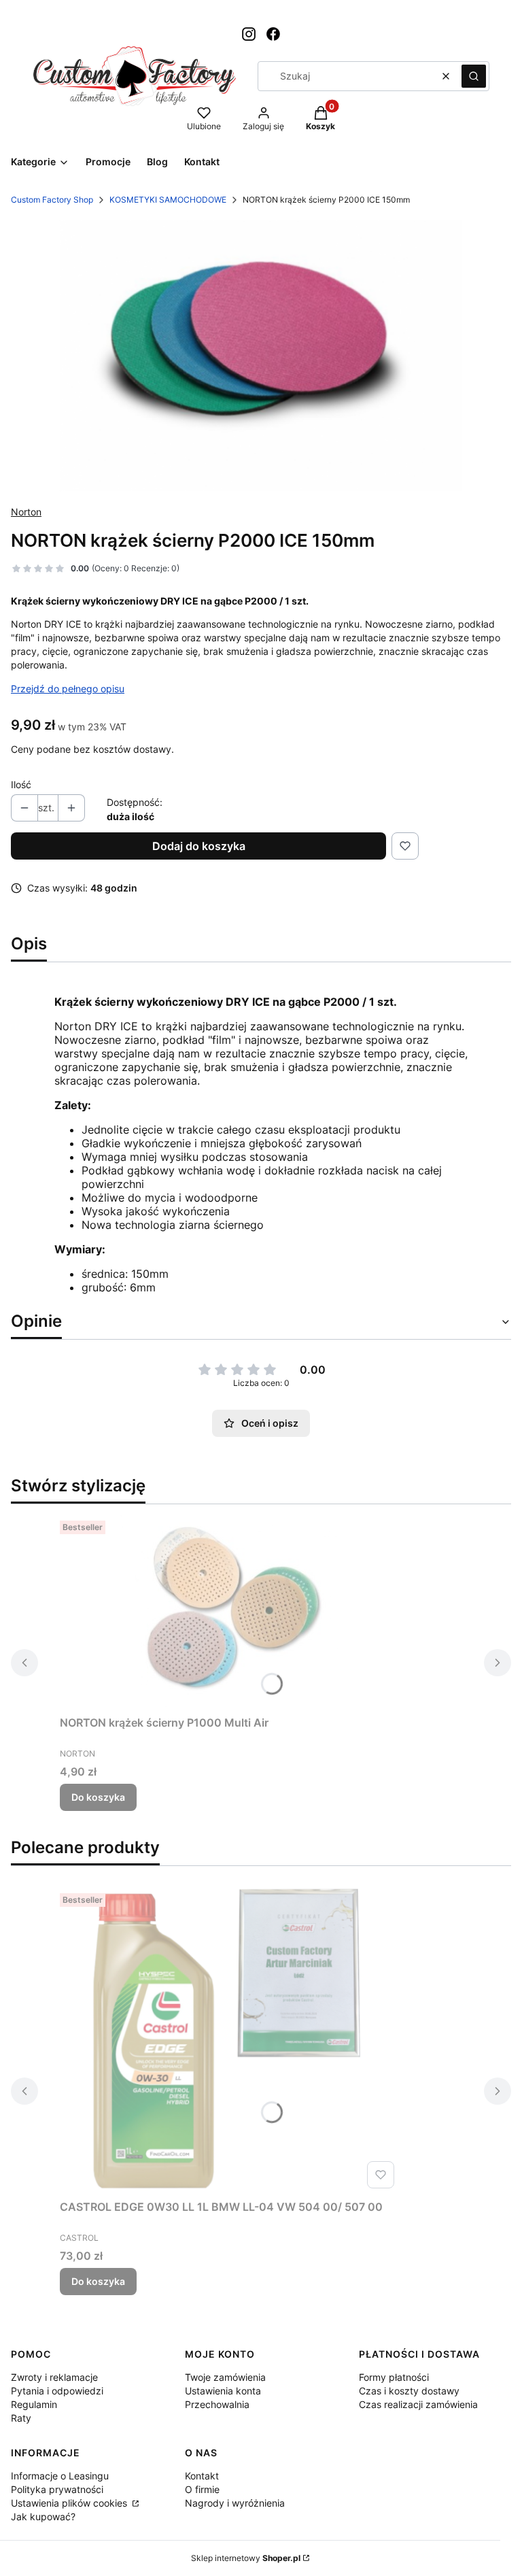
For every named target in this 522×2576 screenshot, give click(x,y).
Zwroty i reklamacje (54, 2377)
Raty (21, 2418)
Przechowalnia (217, 2404)
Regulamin (34, 2404)
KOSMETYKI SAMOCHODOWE (168, 200)
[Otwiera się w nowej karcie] (249, 34)
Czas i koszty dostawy (409, 2391)
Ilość (21, 784)
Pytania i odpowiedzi (57, 2391)
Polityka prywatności (57, 2489)
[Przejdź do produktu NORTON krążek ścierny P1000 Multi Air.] (230, 1612)
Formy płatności (394, 2377)
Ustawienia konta (223, 2391)
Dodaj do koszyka (199, 846)
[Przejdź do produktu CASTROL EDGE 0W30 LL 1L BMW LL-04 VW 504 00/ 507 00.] (230, 2041)
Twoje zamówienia (225, 2377)
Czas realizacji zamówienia (418, 2404)
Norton (26, 512)
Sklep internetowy (246, 2558)
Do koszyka (98, 1797)
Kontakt (202, 2476)
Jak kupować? (43, 2516)
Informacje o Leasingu (60, 2476)
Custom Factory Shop (52, 200)
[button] (474, 76)
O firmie (202, 2489)
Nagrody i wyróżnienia (235, 2503)
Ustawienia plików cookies (70, 2503)
